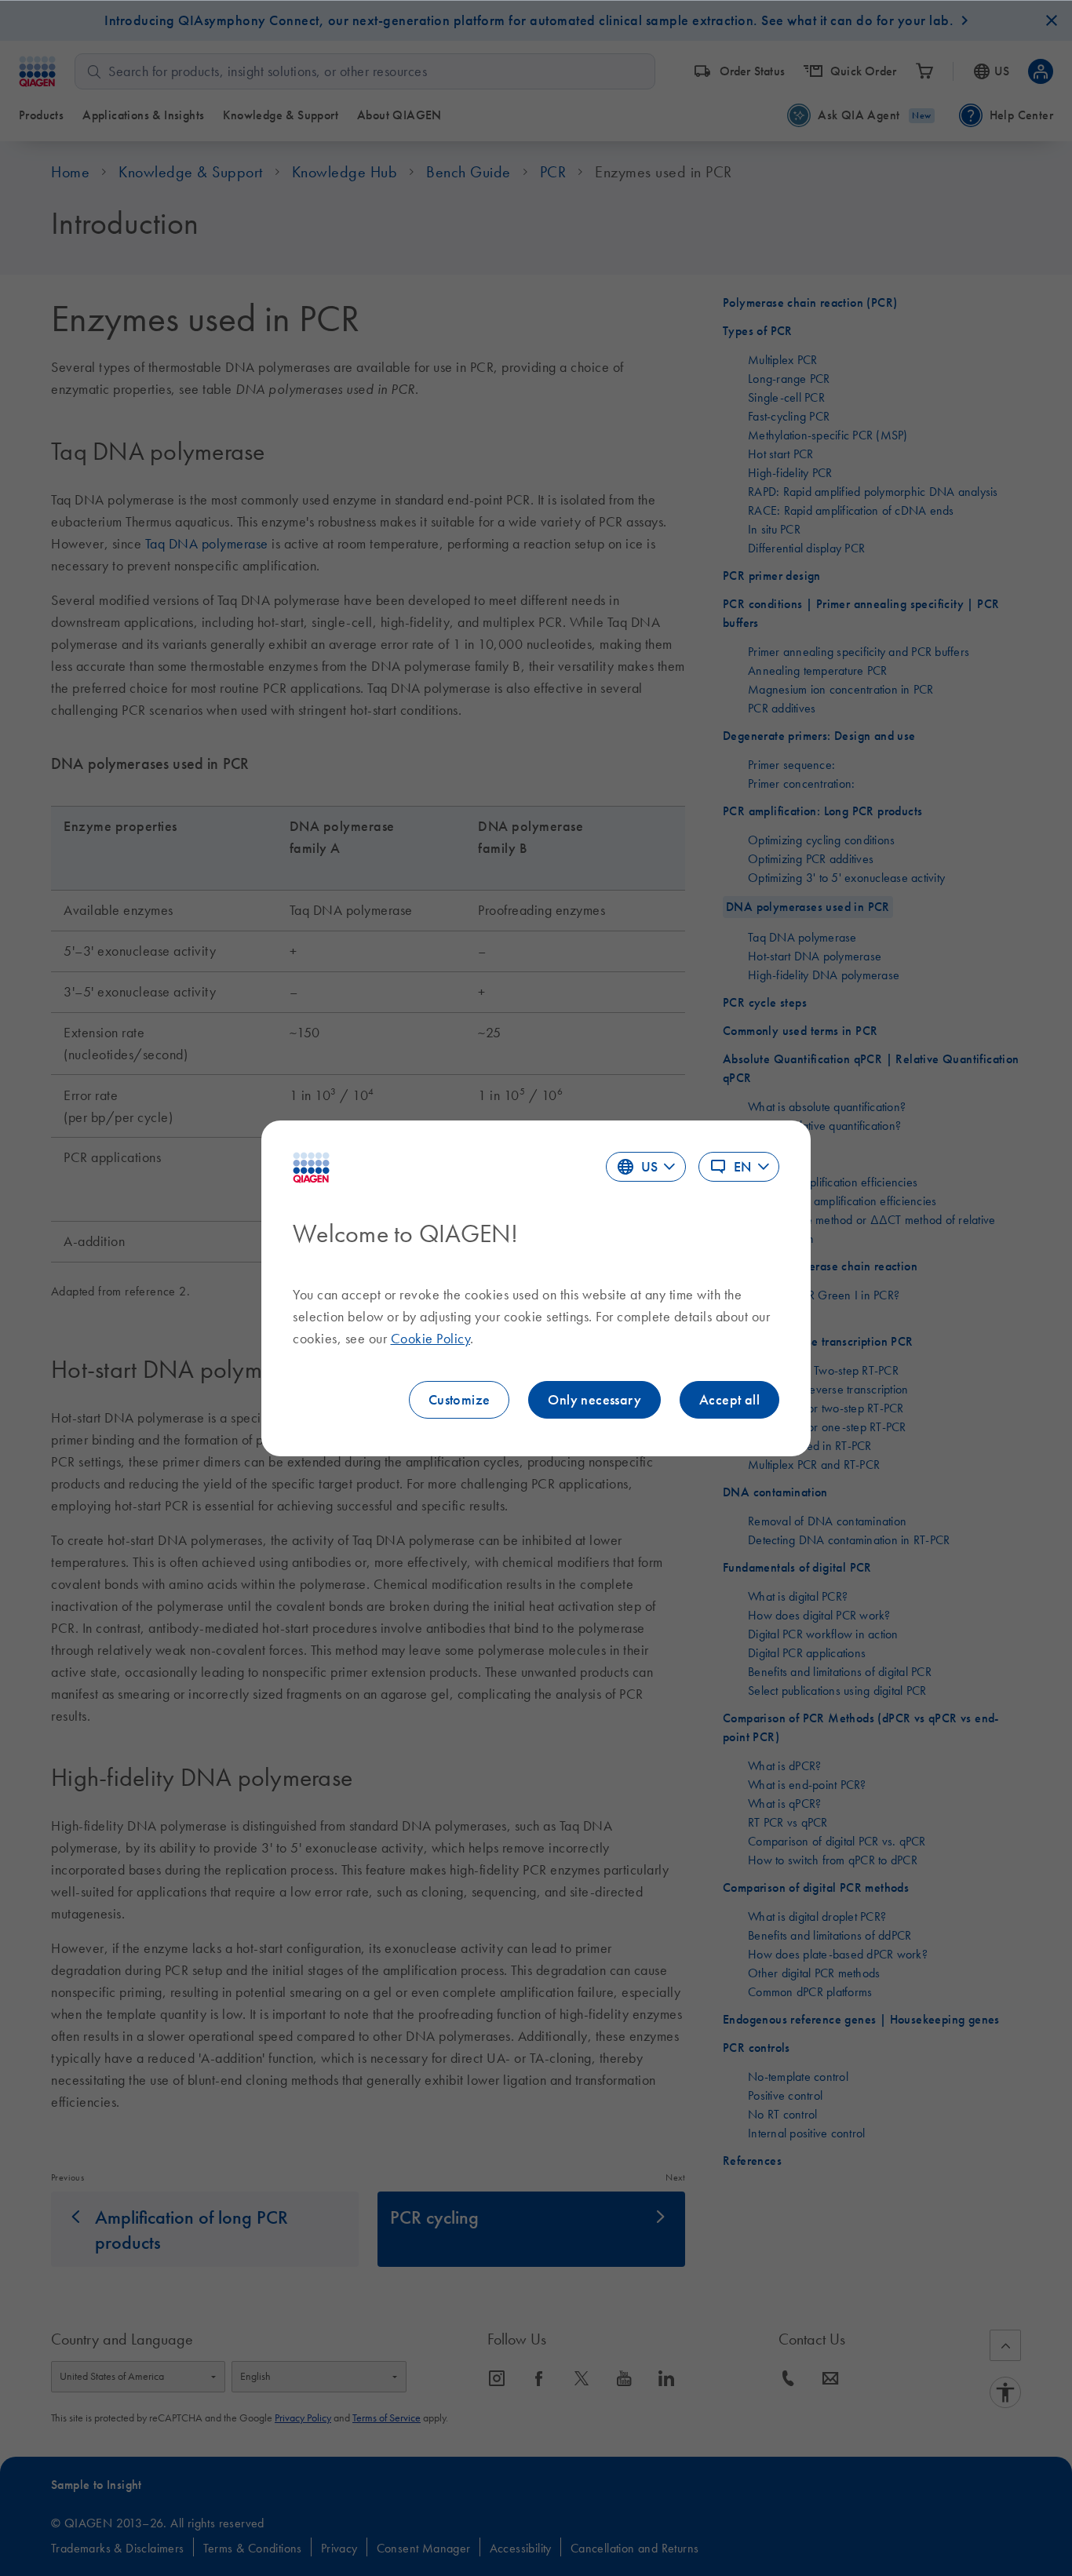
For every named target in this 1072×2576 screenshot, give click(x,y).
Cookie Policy (431, 1339)
